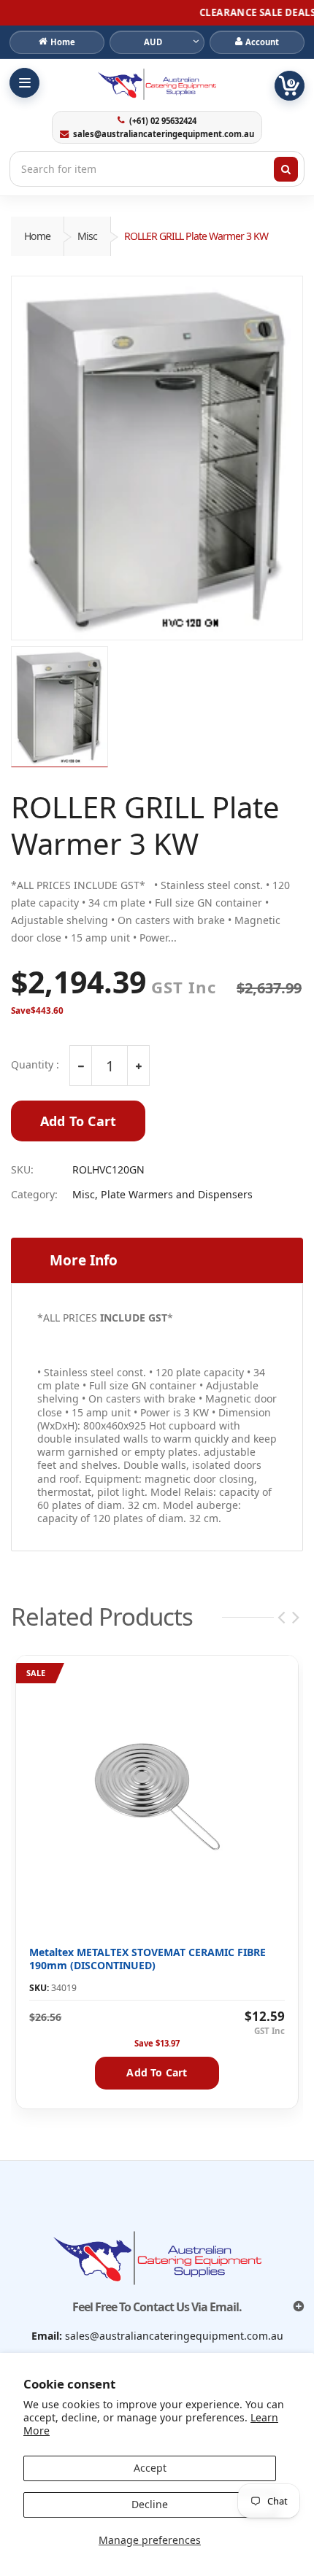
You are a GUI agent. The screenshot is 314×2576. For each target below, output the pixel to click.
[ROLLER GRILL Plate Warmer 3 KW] (157, 458)
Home (37, 236)
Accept (150, 2468)
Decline (150, 2504)
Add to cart (157, 2072)
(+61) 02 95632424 (162, 121)
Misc (87, 236)
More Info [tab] (84, 1260)
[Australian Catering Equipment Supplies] (157, 84)
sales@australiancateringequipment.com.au (163, 134)
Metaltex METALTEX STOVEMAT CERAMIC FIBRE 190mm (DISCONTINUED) (148, 1959)
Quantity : (35, 1065)
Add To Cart (78, 1121)
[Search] (286, 169)
